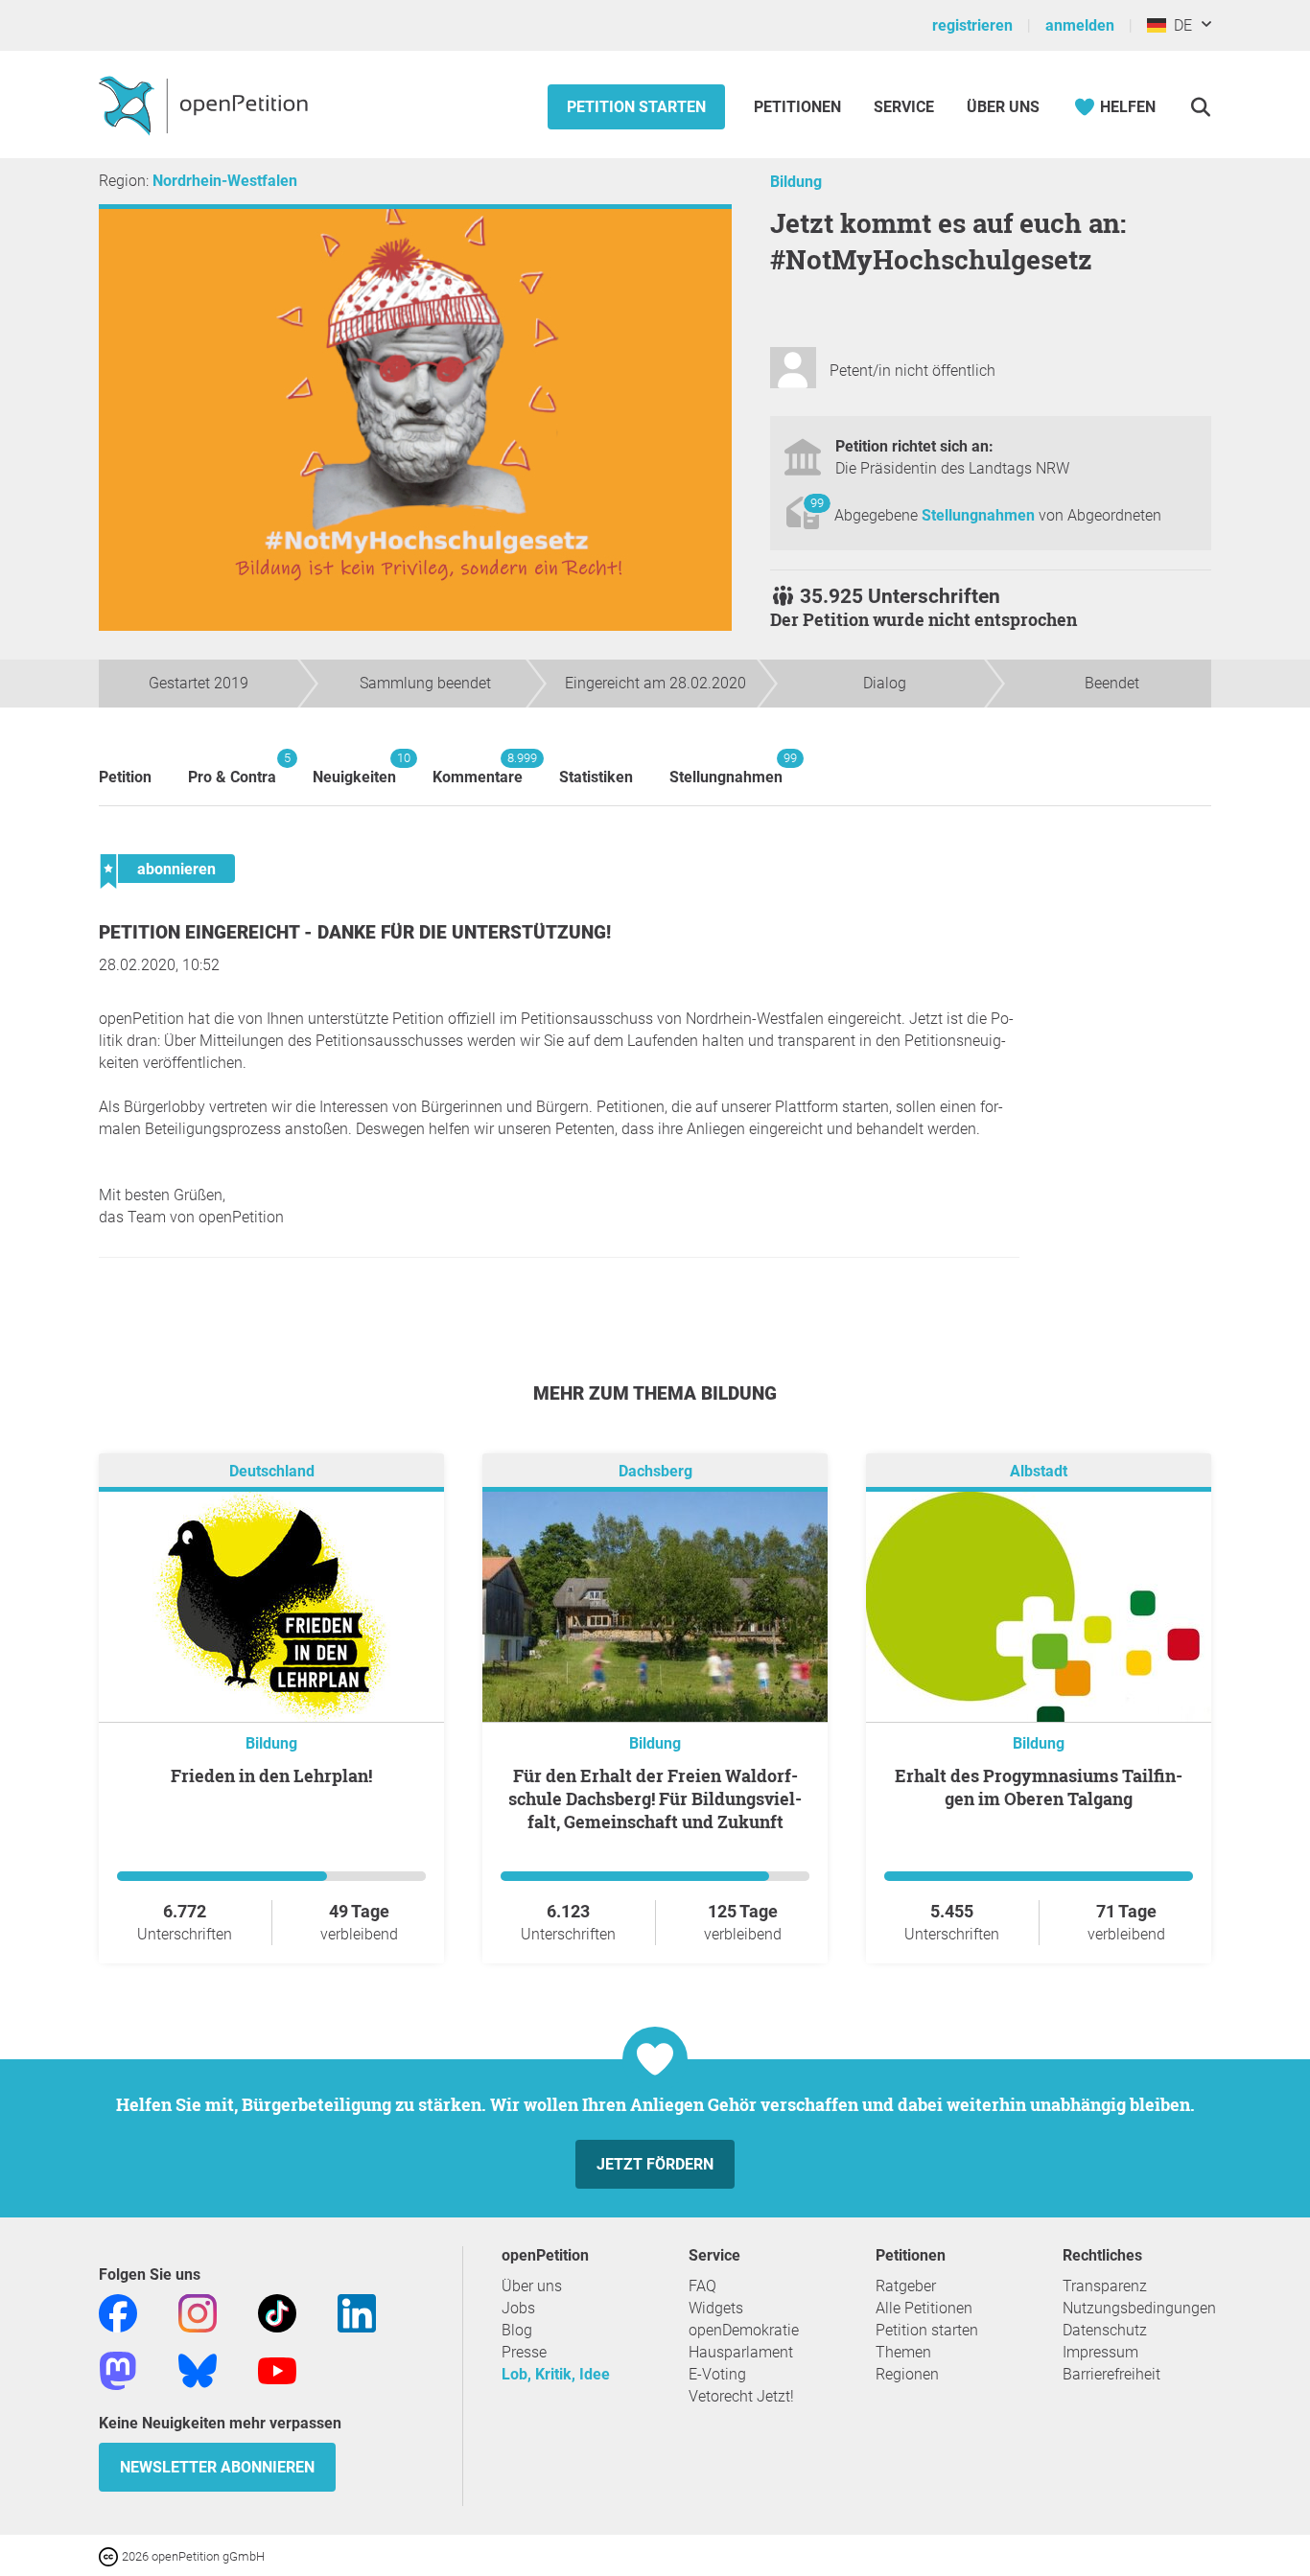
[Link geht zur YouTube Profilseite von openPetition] (277, 2369)
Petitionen (799, 107)
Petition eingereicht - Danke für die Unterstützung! (355, 932)
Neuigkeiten (354, 768)
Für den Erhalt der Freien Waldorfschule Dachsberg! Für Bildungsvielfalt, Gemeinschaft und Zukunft (655, 1799)
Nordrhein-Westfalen (225, 181)
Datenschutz (1105, 2330)
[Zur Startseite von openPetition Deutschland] (206, 104)
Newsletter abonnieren (217, 2467)
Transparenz (1105, 2286)
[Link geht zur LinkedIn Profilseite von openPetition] (357, 2312)
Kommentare (478, 768)
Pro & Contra (232, 768)
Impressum (1100, 2352)
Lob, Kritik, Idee (556, 2374)
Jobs (518, 2308)
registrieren (972, 25)
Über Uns (1003, 107)
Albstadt (1039, 1471)
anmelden (1080, 25)
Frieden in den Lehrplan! (271, 1775)
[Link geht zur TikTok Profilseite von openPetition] (277, 2312)
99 (817, 503)
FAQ (702, 2286)
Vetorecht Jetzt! (741, 2396)
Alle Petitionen (924, 2308)
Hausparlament (741, 2352)
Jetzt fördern (655, 2164)
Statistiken (596, 777)
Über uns (532, 2286)
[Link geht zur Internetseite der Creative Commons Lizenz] (110, 2555)
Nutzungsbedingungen (1139, 2308)
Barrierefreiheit (1111, 2374)
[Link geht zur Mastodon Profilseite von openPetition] (118, 2369)
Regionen (907, 2374)
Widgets (716, 2308)
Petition (125, 777)
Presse (524, 2352)
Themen (903, 2352)
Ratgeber (906, 2286)
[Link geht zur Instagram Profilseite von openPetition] (198, 2312)
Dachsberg (655, 1471)
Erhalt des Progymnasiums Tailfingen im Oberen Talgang (1039, 1787)
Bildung (796, 182)
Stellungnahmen (980, 515)
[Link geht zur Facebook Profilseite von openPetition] (118, 2312)
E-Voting (717, 2374)
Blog (517, 2330)
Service (904, 107)
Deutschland (272, 1471)
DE (1179, 25)
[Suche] (1200, 107)
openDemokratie (744, 2330)
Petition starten (636, 107)
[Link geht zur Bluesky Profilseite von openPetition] (198, 2369)
